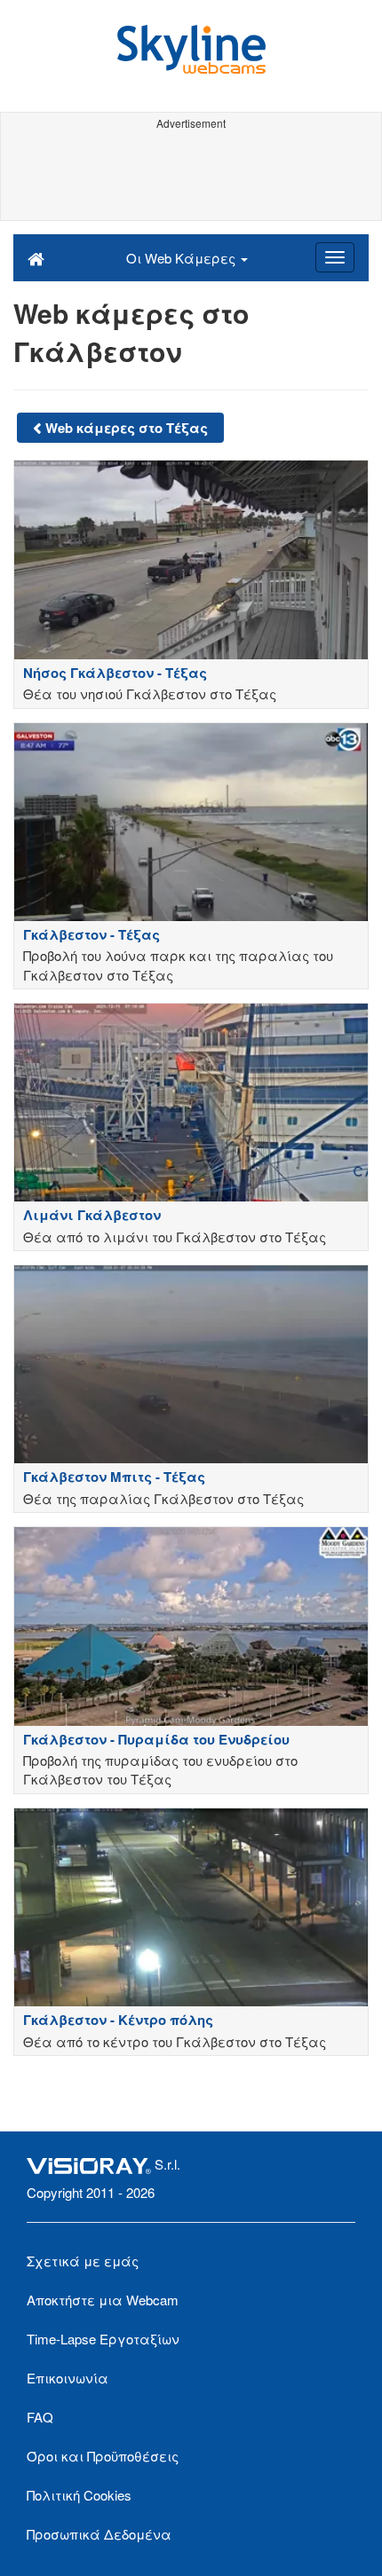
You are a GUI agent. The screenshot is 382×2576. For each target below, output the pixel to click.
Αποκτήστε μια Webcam (103, 2300)
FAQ (40, 2417)
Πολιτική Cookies (79, 2495)
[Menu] (335, 257)
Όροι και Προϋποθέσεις (103, 2456)
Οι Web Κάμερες (183, 258)
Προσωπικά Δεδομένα (99, 2534)
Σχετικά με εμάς (83, 2261)
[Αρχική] (36, 257)
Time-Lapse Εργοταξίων (103, 2339)
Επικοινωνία (68, 2378)
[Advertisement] (191, 176)
